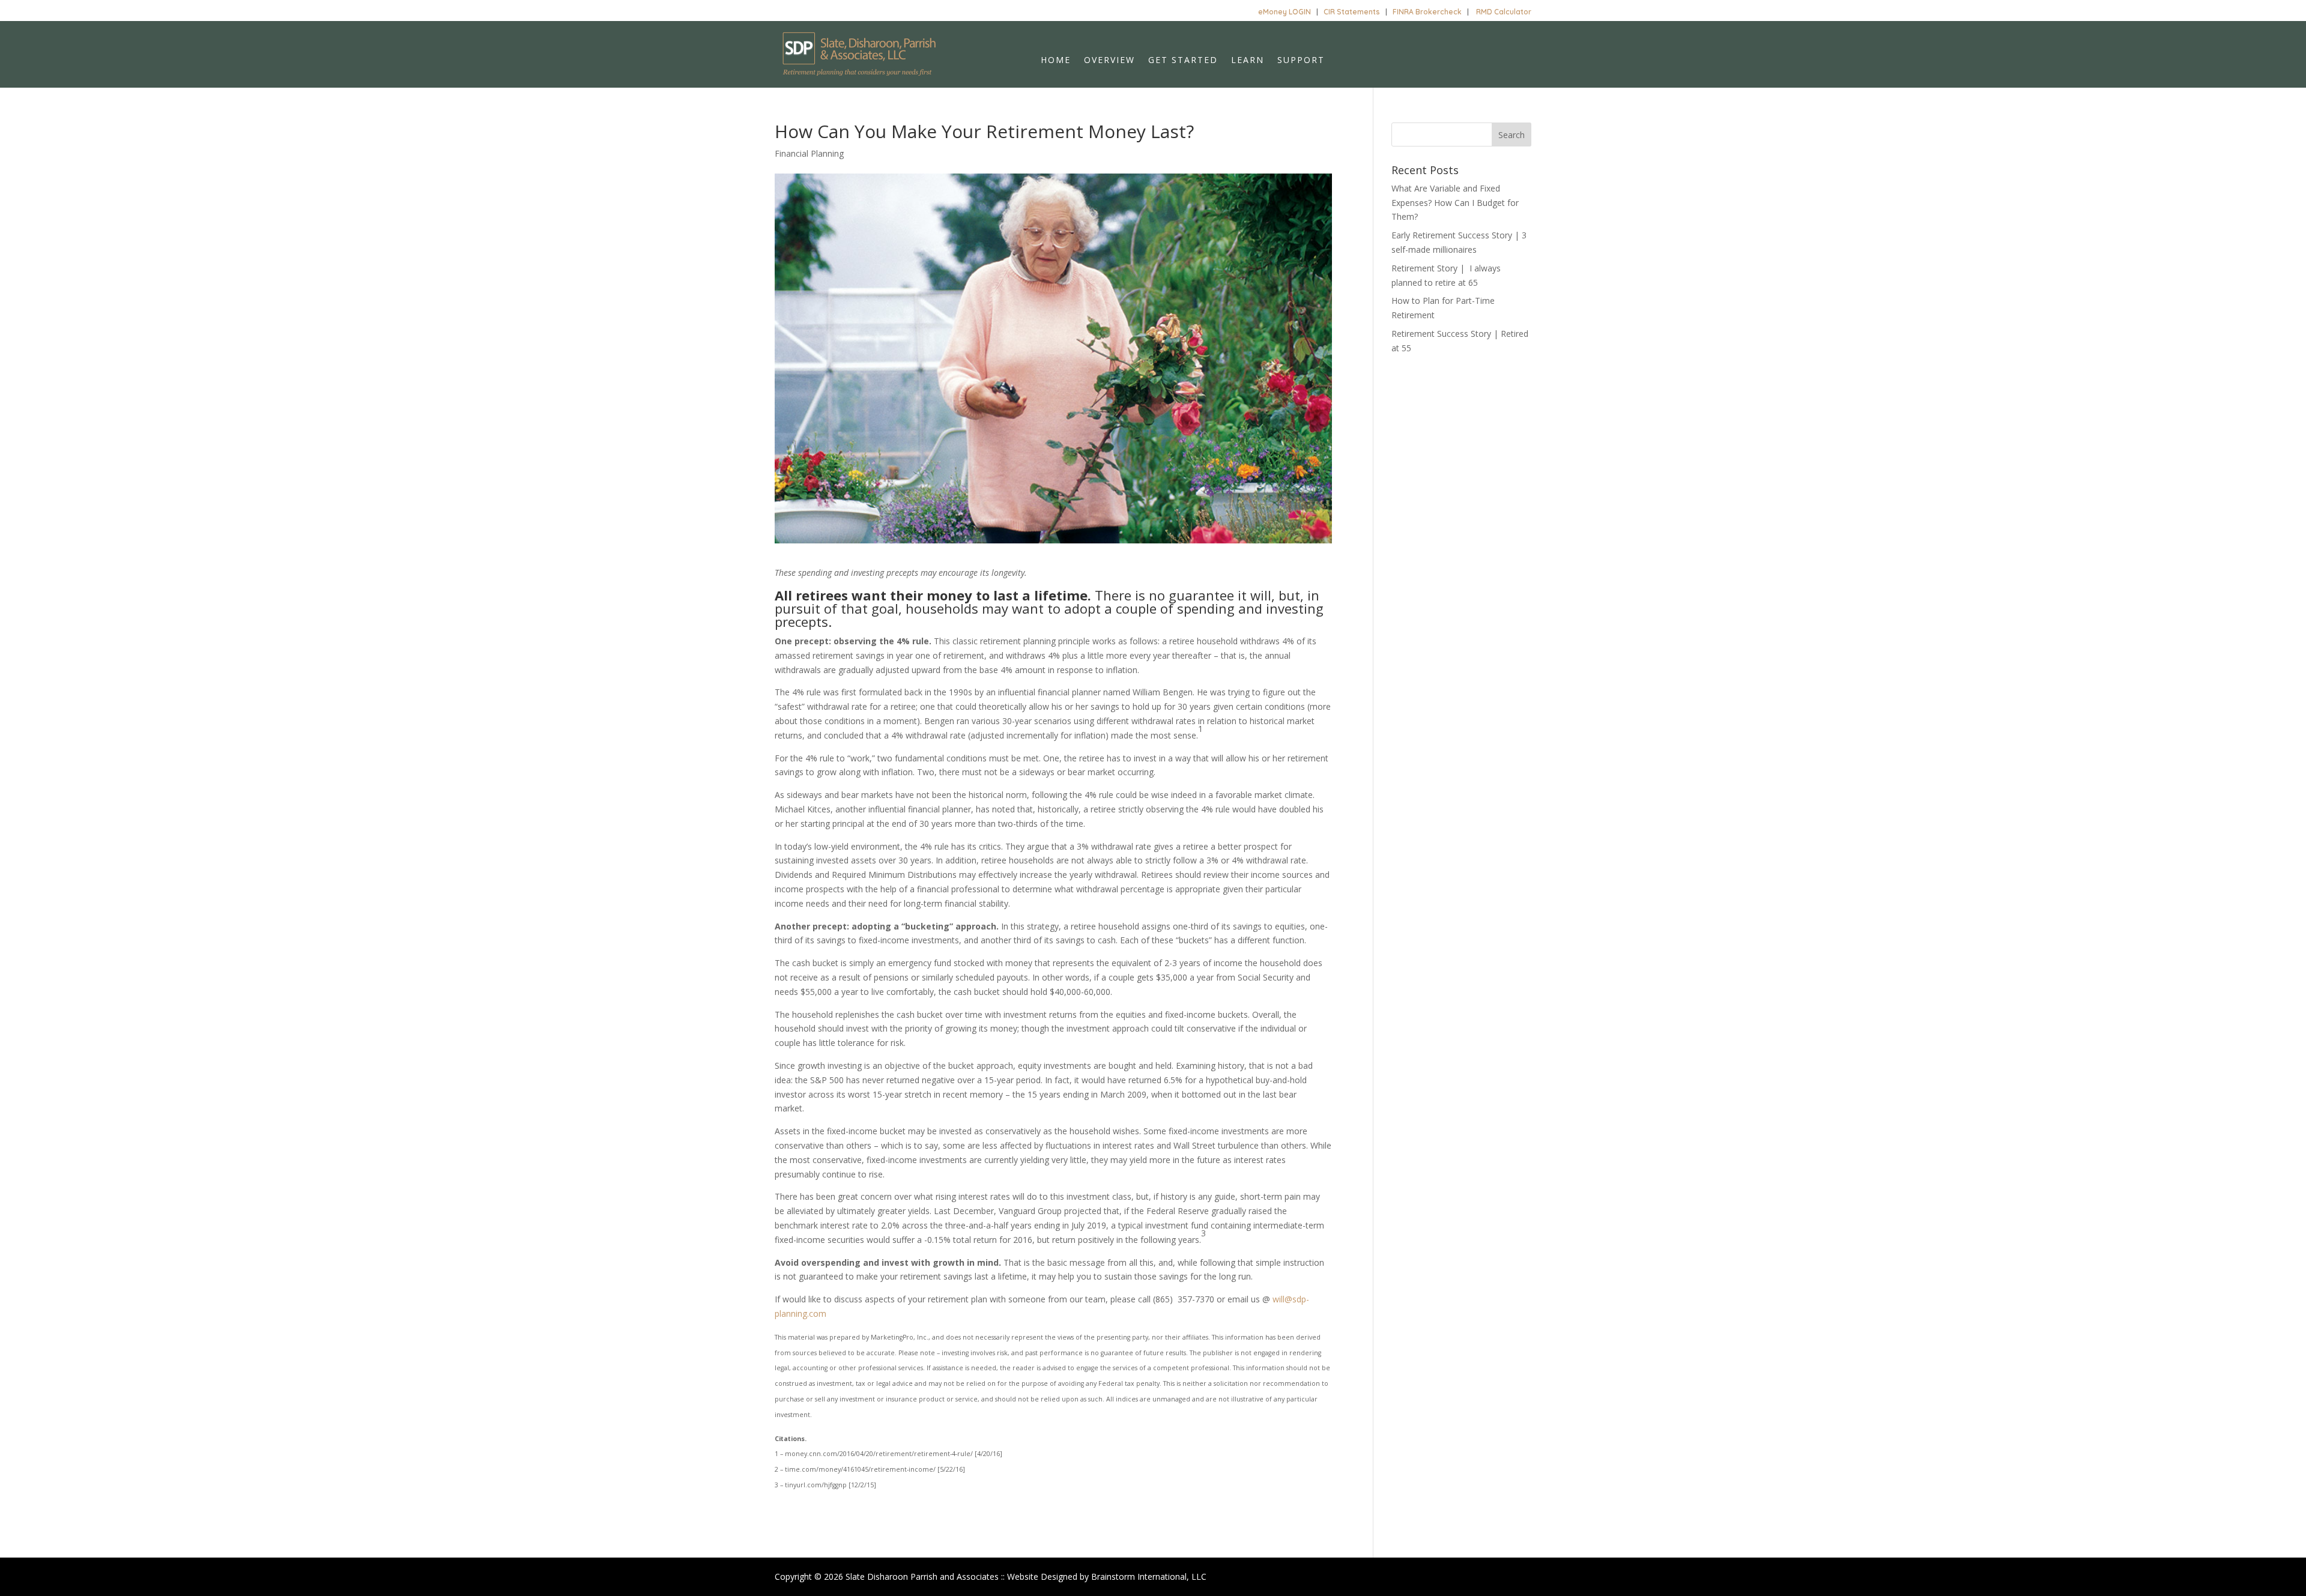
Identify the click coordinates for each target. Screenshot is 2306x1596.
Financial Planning (809, 153)
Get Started (1183, 61)
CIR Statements (1352, 12)
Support (1301, 61)
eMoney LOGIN (1285, 12)
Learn (1248, 61)
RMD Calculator (1504, 12)
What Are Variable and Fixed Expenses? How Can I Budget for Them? (1455, 203)
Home (1056, 61)
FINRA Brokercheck (1427, 12)
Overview (1109, 61)
